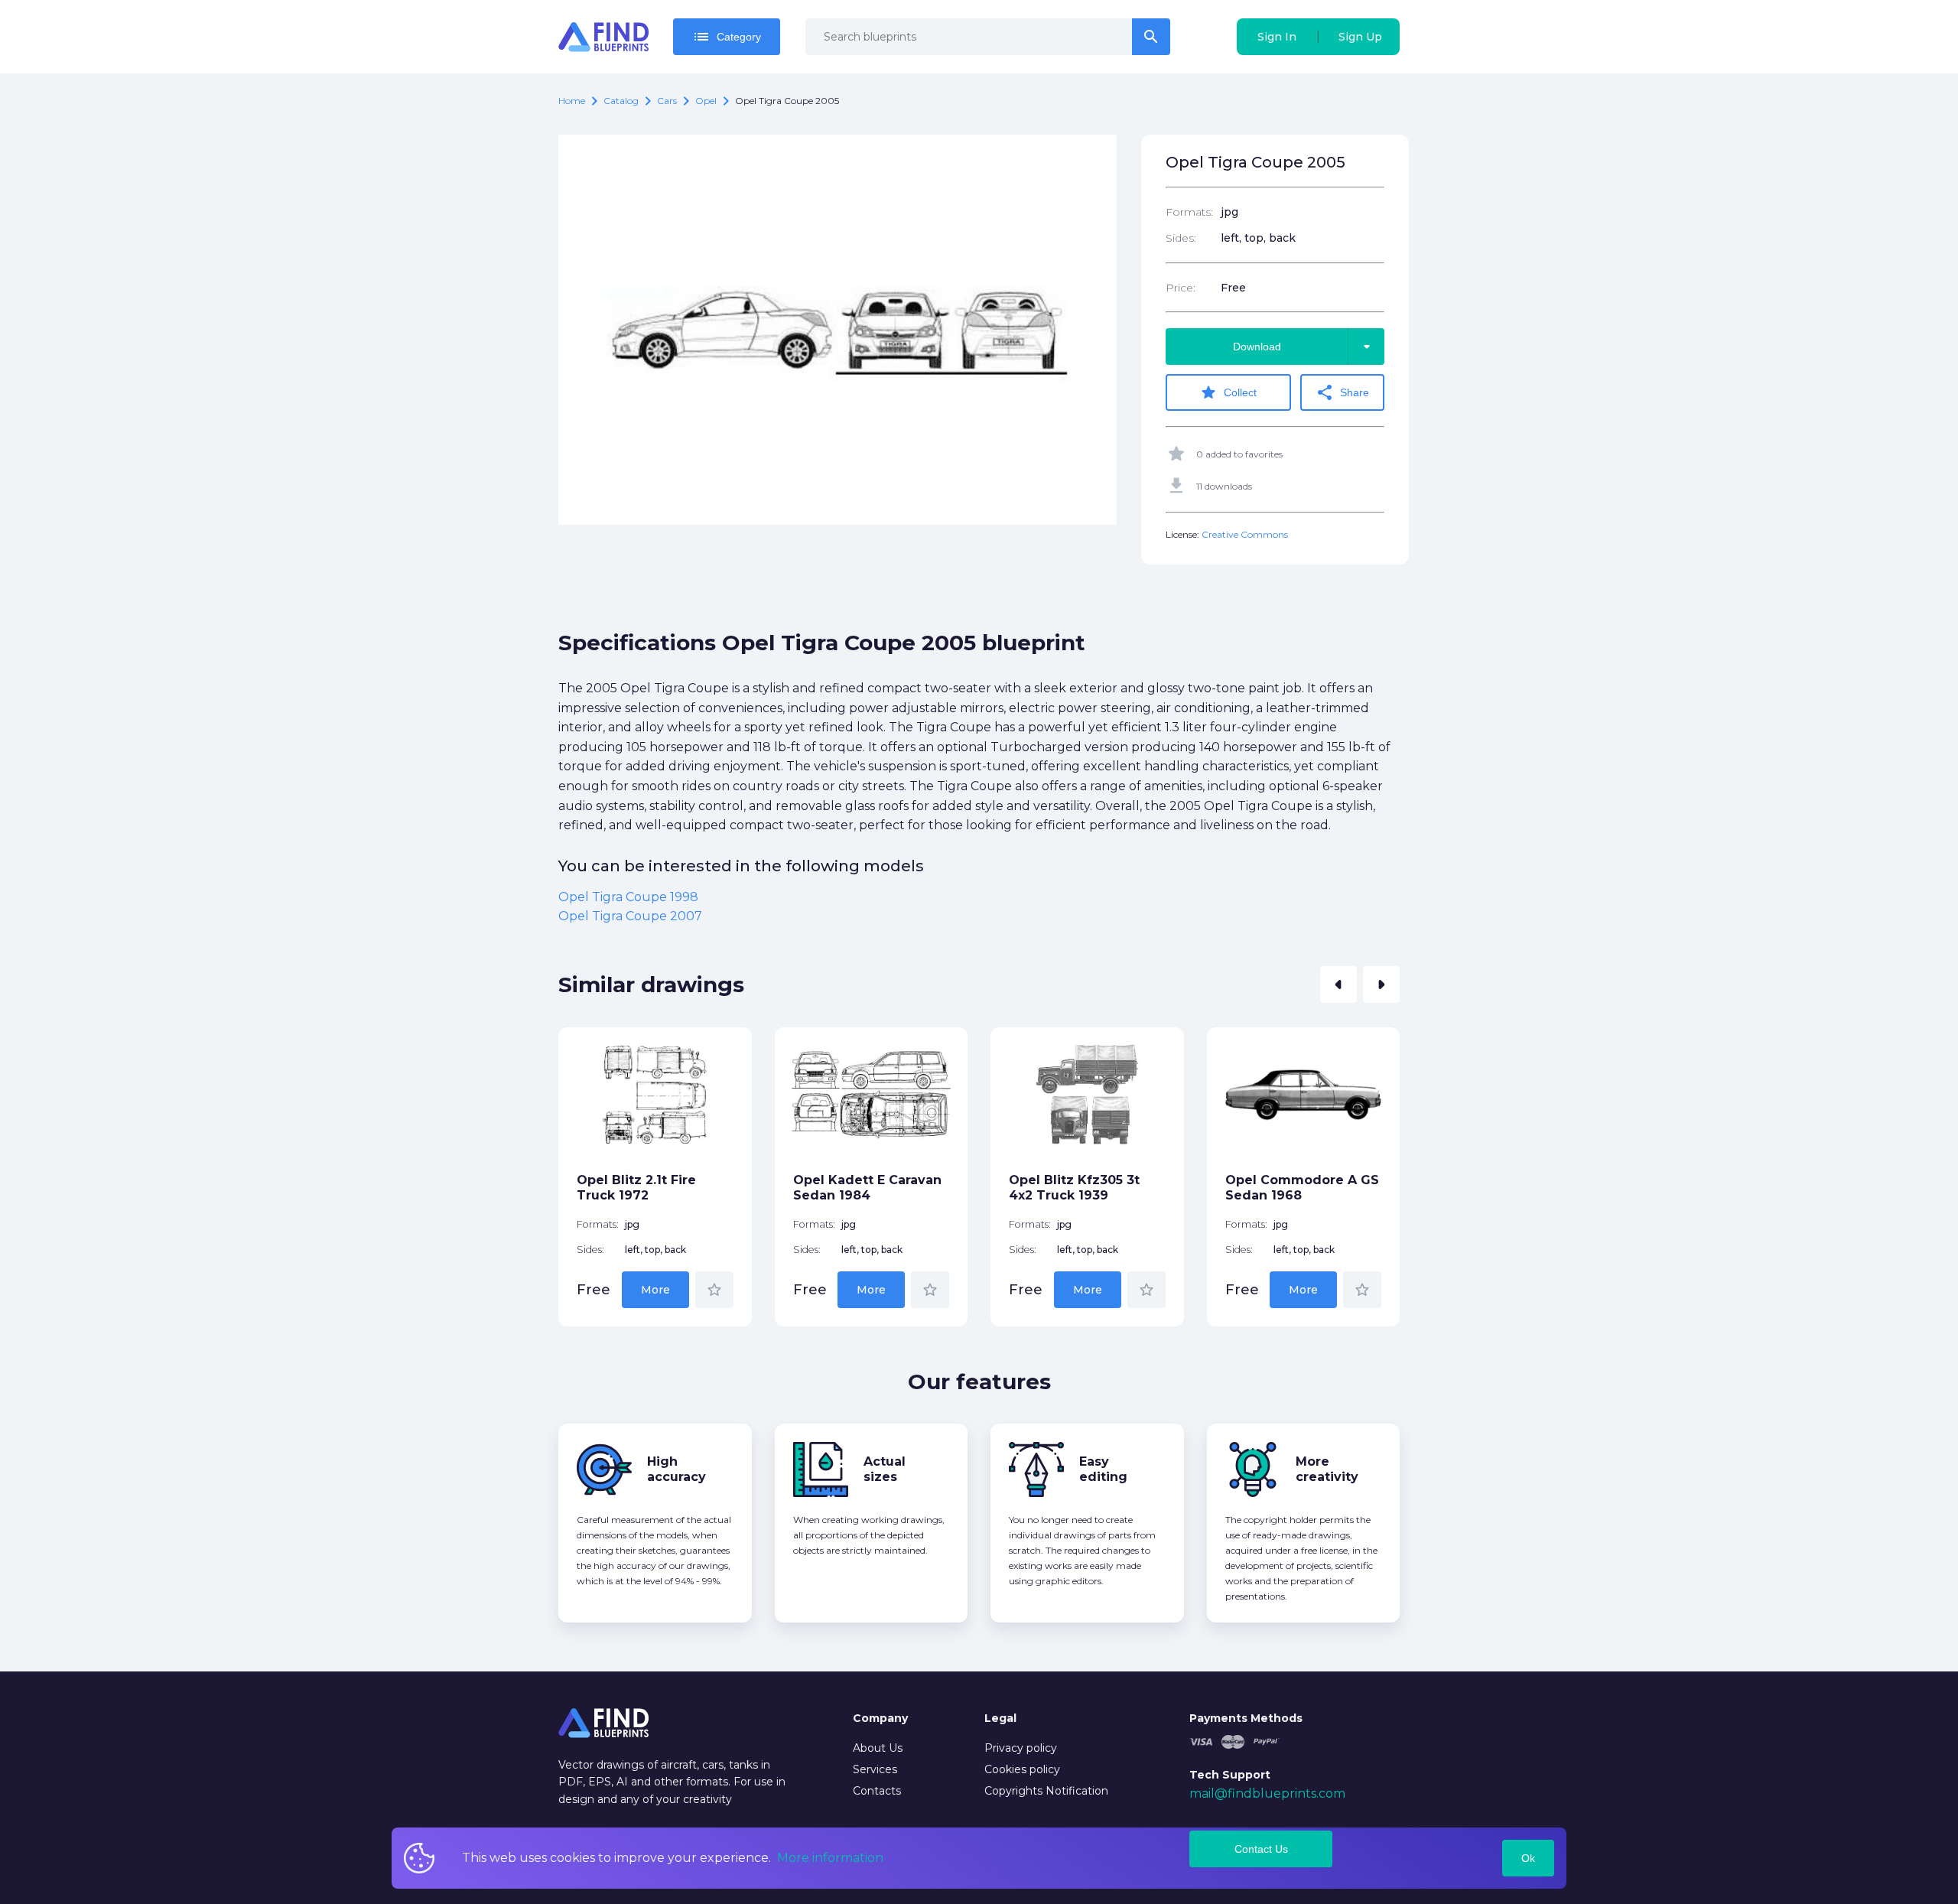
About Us (878, 1748)
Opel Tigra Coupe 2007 (630, 916)
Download (1304, 347)
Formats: (1189, 212)
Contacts (877, 1791)
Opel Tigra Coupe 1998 (628, 897)
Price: (1181, 288)
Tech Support (1230, 1775)
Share (1342, 392)
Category (727, 37)
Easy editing (1103, 1469)
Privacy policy (1021, 1748)
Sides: (1181, 238)
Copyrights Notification (1046, 1791)
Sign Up (1360, 37)
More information (830, 1858)
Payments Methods (1246, 1718)
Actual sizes (885, 1469)
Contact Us (1261, 1849)
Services (875, 1769)
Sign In (1277, 37)
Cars (667, 101)
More (655, 1290)
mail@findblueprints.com (1267, 1793)
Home (572, 101)
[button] (1338, 985)
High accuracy (677, 1469)
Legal (1000, 1718)
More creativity (1327, 1469)
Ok (1528, 1858)
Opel (706, 101)
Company (880, 1718)
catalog (621, 101)
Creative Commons (1245, 534)
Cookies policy (1022, 1769)
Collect (1228, 392)
